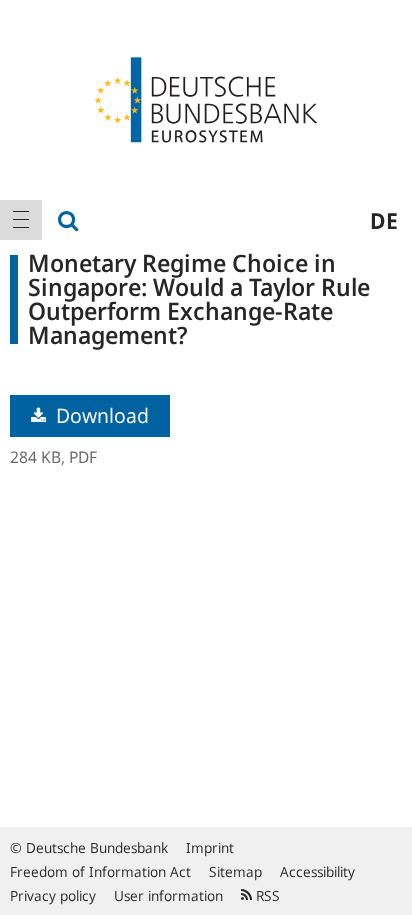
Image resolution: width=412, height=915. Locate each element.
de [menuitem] (384, 220)
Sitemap (235, 871)
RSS (266, 895)
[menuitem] (21, 220)
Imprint (210, 847)
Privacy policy (53, 895)
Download (100, 415)
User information (168, 895)
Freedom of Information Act (100, 871)
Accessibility (317, 871)
